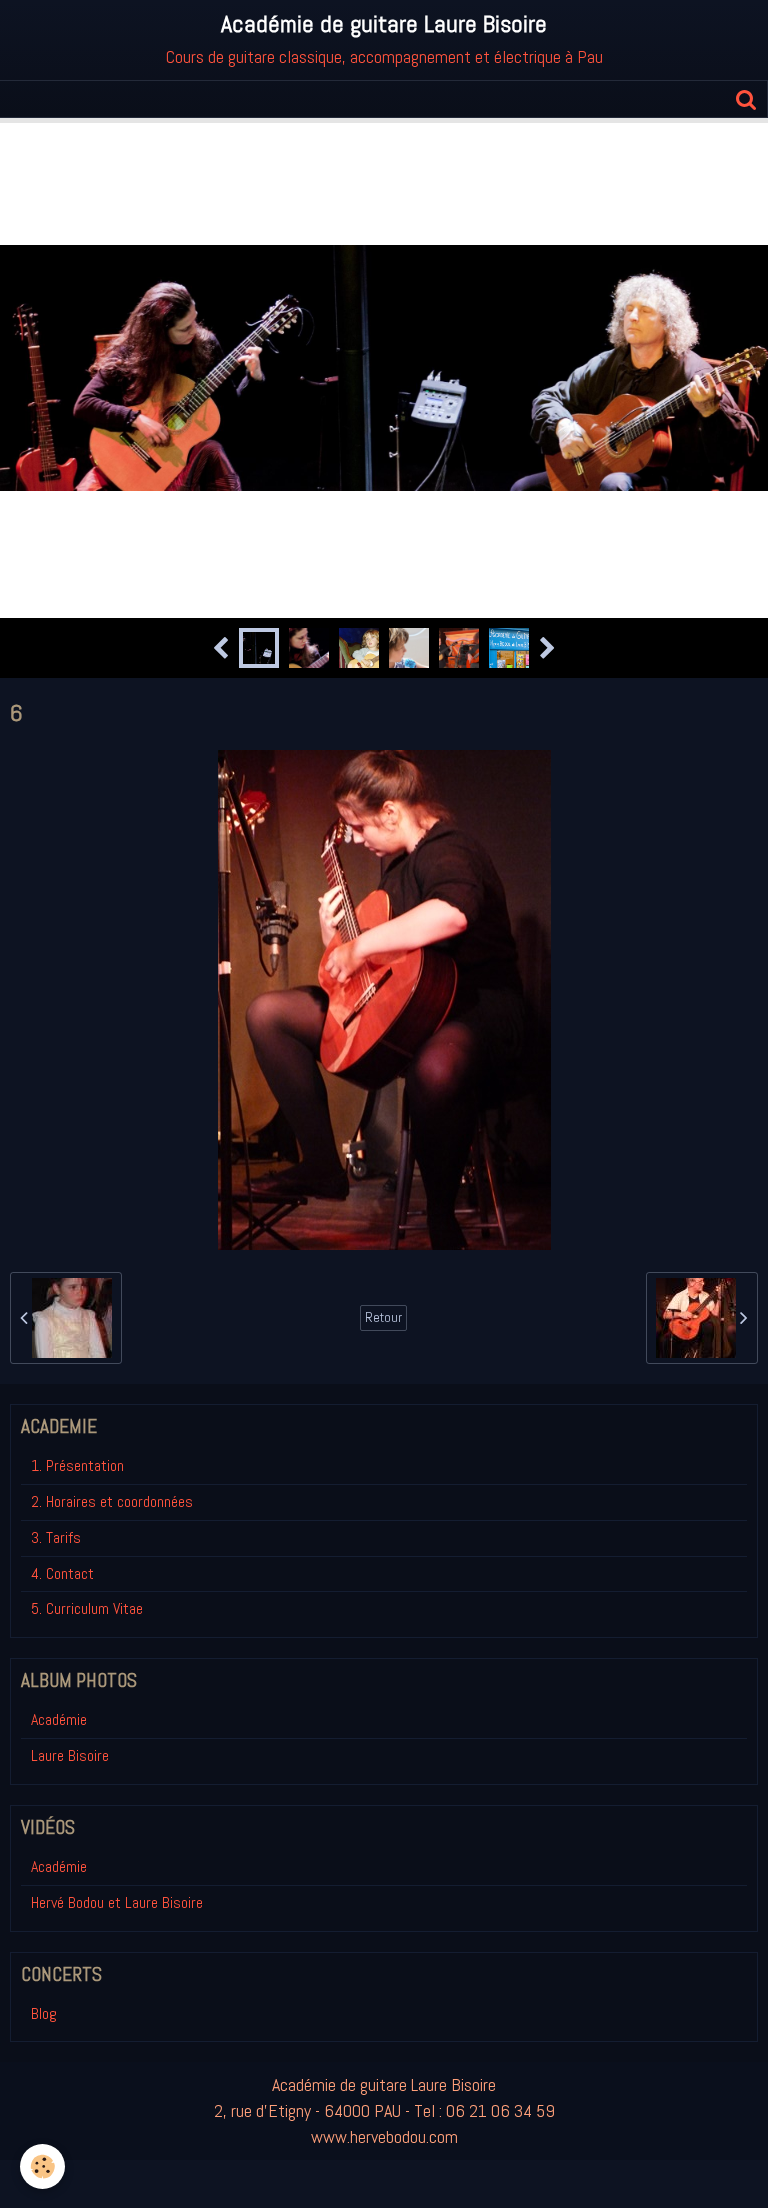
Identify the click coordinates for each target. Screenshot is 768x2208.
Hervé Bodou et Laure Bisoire (117, 1902)
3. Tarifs (56, 1537)
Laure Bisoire (70, 1755)
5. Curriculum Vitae (87, 1608)
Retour (383, 1317)
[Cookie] (42, 2166)
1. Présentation (77, 1465)
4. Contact (62, 1573)
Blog (44, 2013)
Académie (59, 1719)
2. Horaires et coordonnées (112, 1501)
